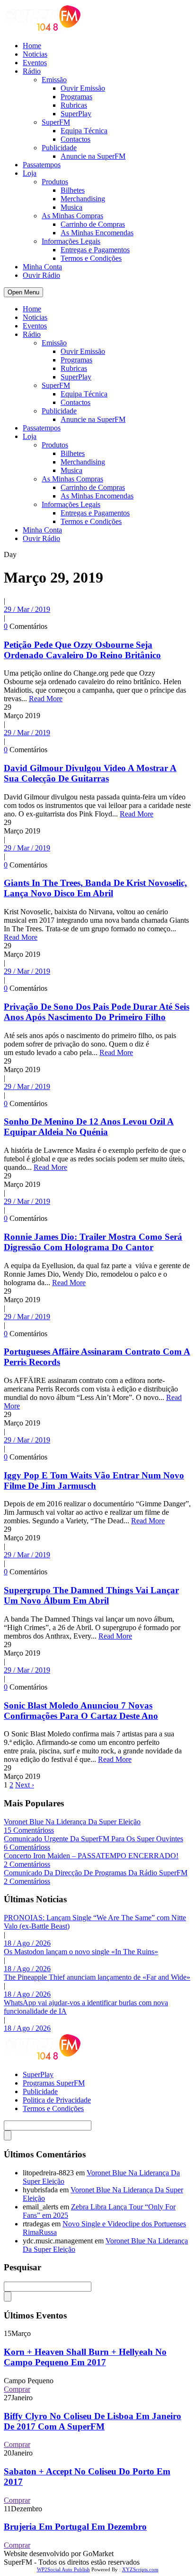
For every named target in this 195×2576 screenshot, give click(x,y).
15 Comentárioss (29, 1830)
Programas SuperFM (54, 2083)
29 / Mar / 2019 (27, 609)
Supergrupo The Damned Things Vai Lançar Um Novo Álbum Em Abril (91, 1595)
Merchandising (83, 199)
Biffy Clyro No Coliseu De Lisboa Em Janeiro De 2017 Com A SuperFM (93, 2421)
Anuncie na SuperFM (93, 156)
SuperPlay (76, 114)
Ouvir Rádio (41, 275)
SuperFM (56, 122)
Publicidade (59, 148)
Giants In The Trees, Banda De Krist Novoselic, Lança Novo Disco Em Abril (95, 888)
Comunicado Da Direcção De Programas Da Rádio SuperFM (96, 1873)
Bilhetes (73, 190)
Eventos (35, 63)
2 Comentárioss (27, 1864)
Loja (30, 173)
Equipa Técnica (84, 131)
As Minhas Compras (72, 216)
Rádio (32, 71)
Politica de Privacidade (57, 2100)
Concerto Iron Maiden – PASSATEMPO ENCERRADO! (91, 1856)
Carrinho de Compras (93, 224)
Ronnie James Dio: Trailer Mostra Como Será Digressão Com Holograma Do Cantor (93, 1242)
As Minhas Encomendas (97, 233)
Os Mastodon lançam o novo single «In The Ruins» (81, 1952)
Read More (46, 699)
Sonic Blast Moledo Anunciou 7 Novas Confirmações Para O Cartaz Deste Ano (81, 1711)
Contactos (75, 139)
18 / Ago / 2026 (27, 1943)
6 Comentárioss (27, 1847)
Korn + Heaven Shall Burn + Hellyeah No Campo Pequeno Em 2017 (85, 2357)
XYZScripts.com (140, 2569)
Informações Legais (71, 241)
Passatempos (42, 165)
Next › (25, 1785)
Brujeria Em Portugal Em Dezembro (75, 2527)
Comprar (17, 2389)
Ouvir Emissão (83, 88)
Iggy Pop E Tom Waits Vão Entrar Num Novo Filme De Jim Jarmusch (94, 1481)
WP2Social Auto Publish (63, 2569)
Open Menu (23, 292)
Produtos (55, 182)
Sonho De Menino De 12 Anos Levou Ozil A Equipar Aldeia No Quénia (89, 1127)
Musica (71, 207)
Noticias (35, 54)
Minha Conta (42, 267)
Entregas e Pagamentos (95, 250)
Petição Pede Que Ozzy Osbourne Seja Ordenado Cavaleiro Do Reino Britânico (82, 650)
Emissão (54, 80)
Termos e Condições (91, 258)
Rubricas (74, 105)
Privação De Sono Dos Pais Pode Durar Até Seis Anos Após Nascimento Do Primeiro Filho (97, 1012)
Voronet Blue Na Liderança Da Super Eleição (72, 1822)
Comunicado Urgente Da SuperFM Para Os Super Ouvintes (93, 1839)
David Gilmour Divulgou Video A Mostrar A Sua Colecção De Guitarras (90, 773)
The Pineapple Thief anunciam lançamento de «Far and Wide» (97, 1977)
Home (32, 46)
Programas (76, 97)
